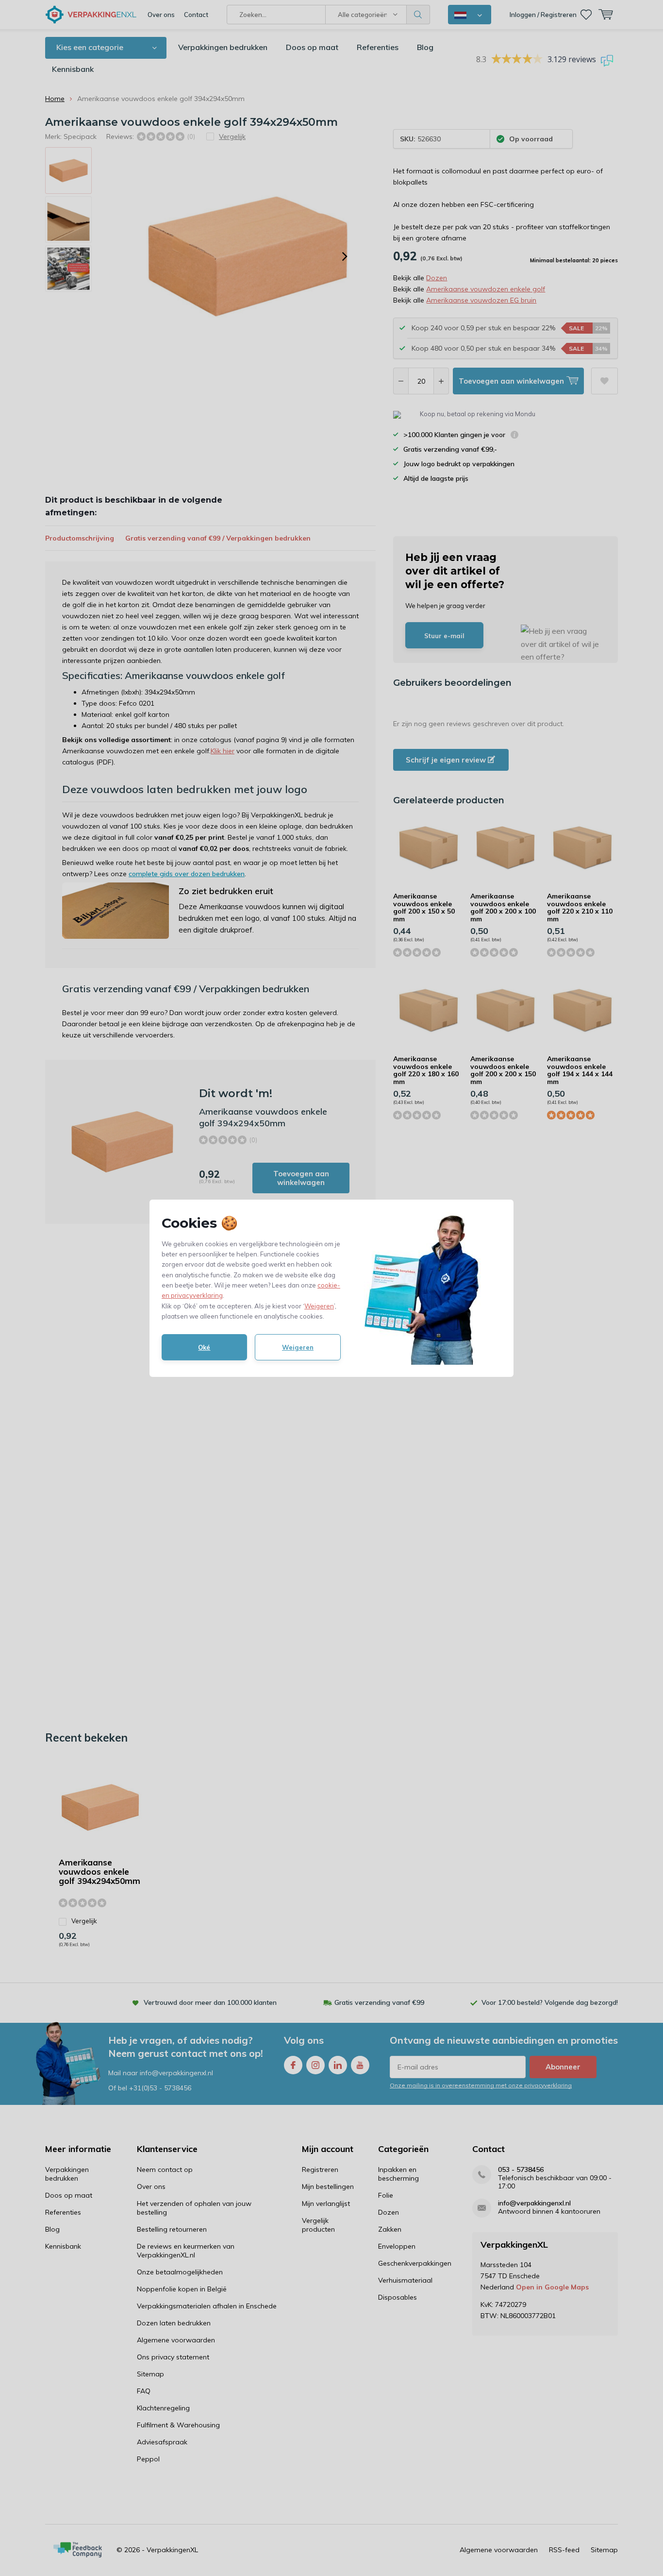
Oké (204, 1347)
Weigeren (319, 1306)
